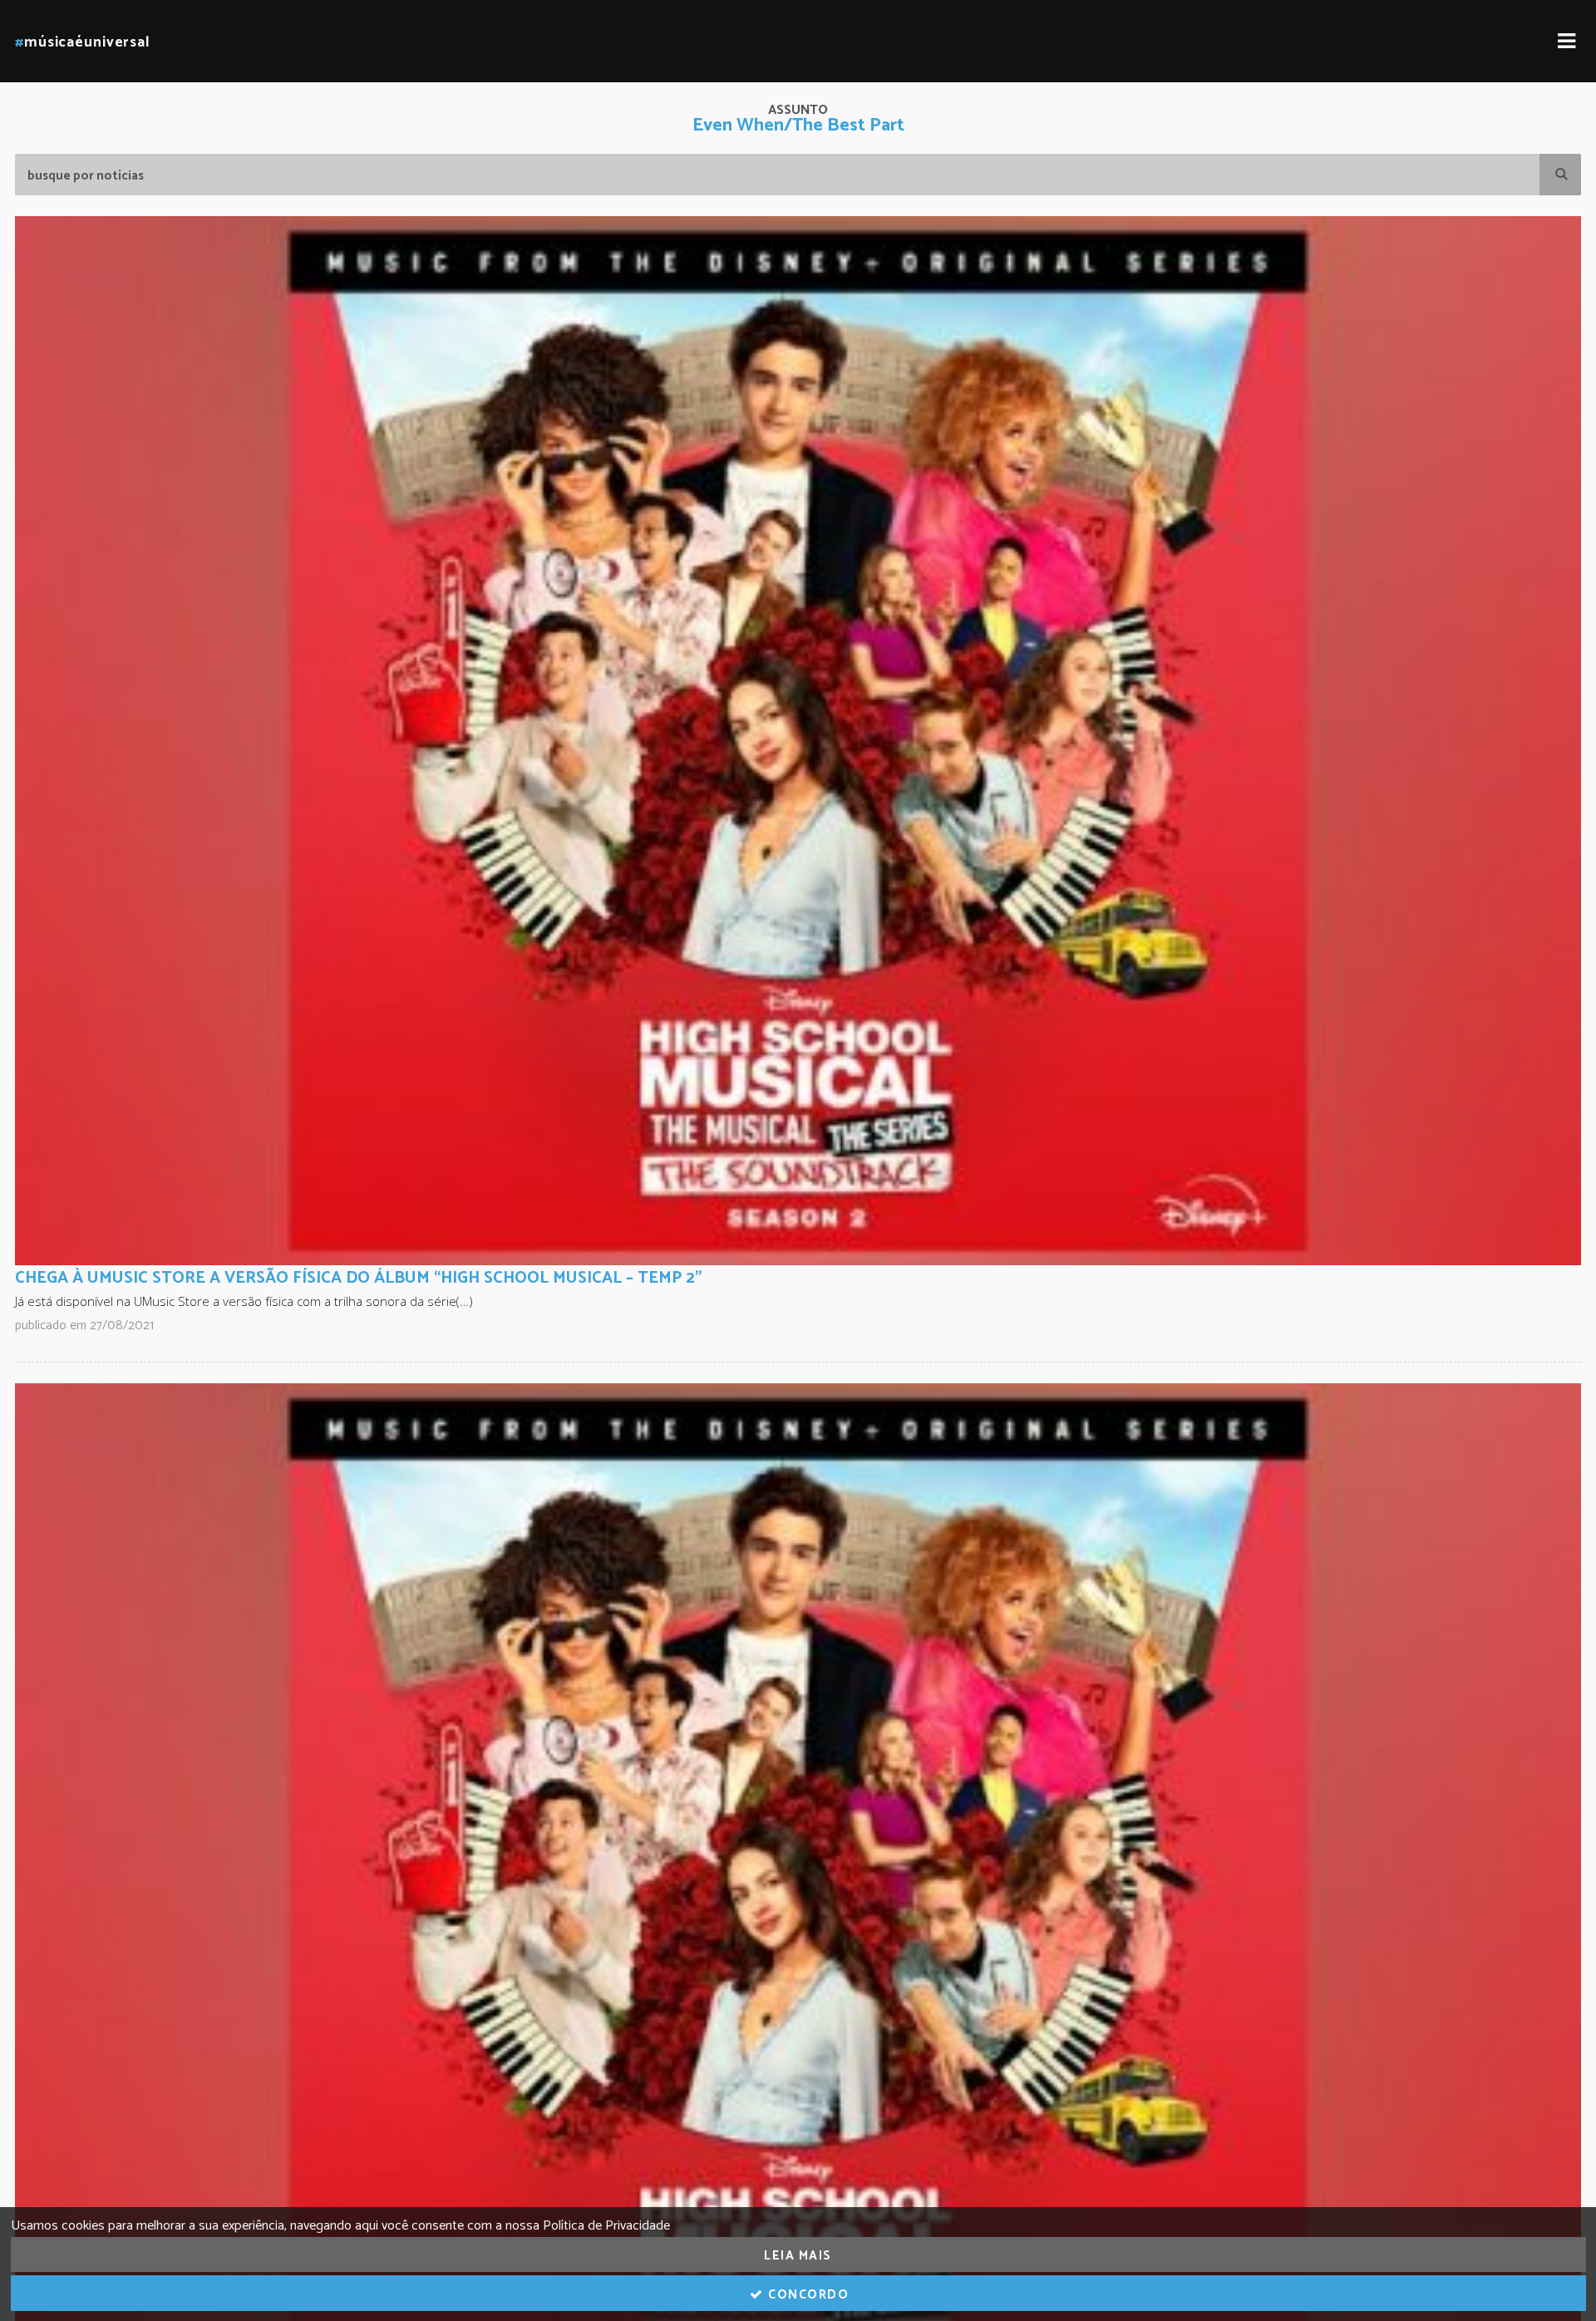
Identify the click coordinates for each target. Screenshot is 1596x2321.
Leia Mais (798, 2256)
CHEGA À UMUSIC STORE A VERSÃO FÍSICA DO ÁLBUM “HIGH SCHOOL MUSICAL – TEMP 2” (358, 1278)
